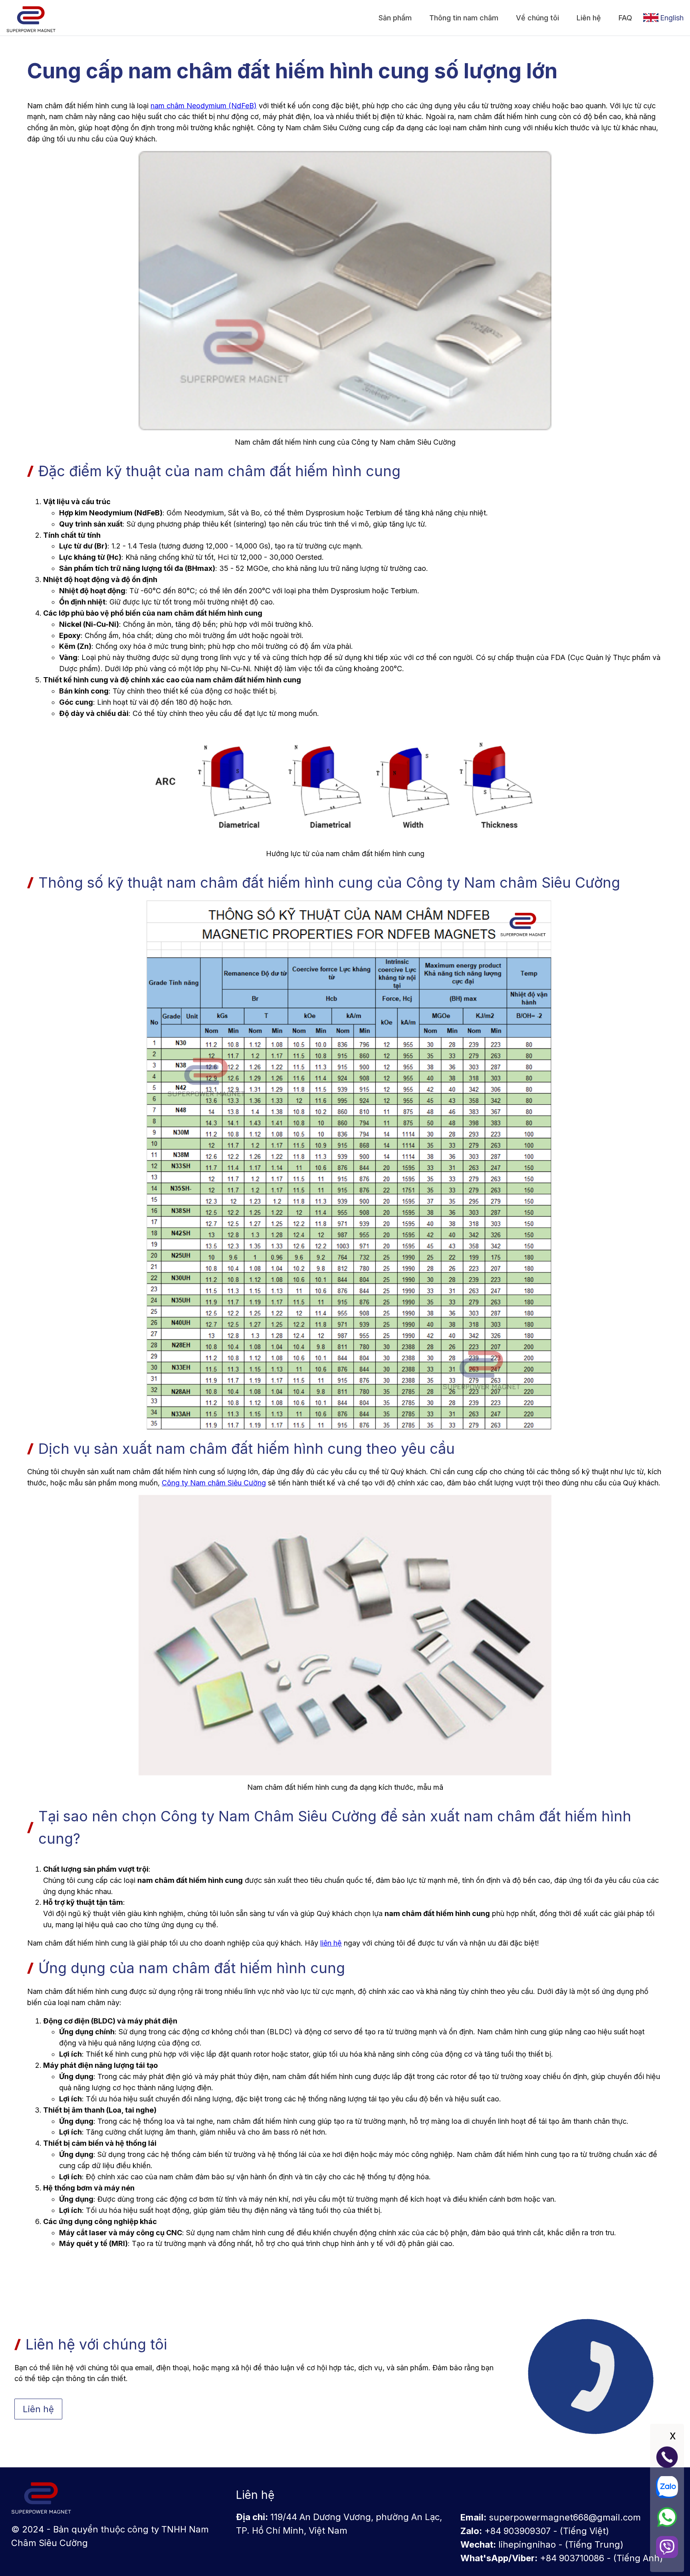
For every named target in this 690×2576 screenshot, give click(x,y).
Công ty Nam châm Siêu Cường (214, 1483)
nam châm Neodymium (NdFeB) (204, 106)
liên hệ (331, 1943)
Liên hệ (38, 2409)
